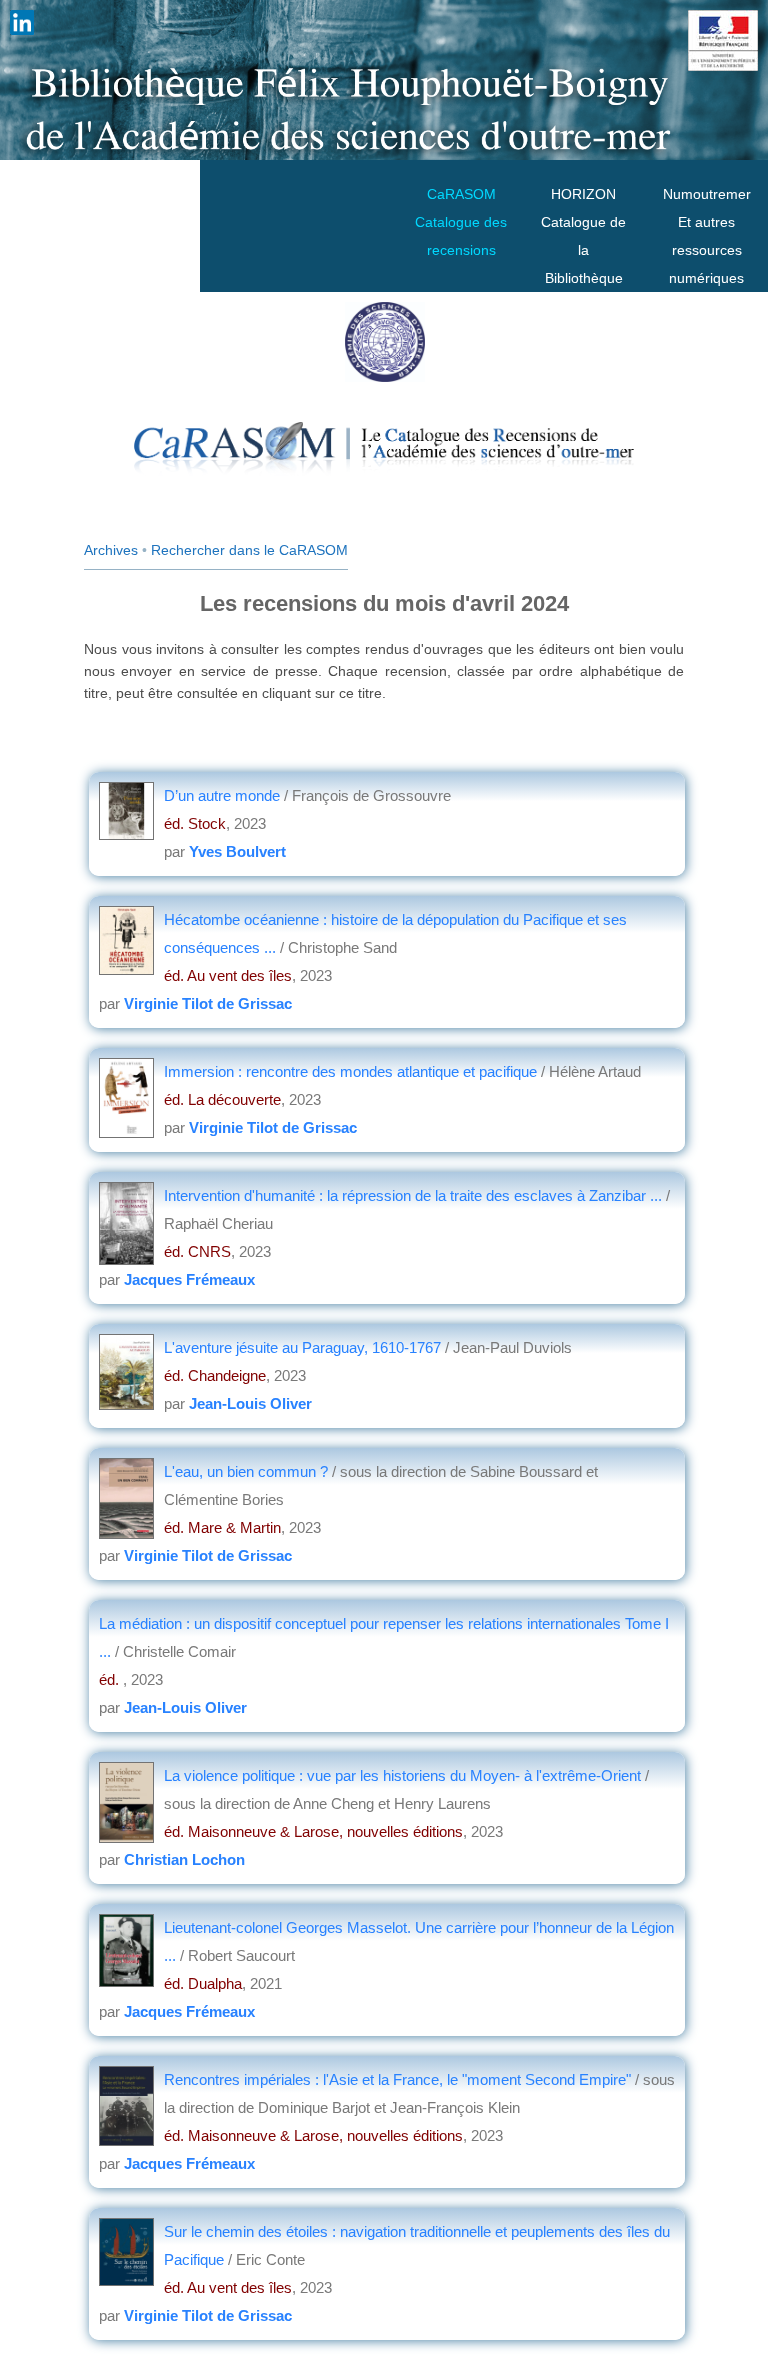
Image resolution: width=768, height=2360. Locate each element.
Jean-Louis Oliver (250, 1403)
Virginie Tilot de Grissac (208, 1003)
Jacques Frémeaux (189, 1279)
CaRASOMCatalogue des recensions (461, 222)
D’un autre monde (224, 795)
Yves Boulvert (237, 851)
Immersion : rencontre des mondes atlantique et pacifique (352, 1071)
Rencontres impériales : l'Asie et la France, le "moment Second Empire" (397, 2079)
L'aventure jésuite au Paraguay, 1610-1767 (304, 1347)
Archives (111, 550)
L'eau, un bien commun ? (248, 1471)
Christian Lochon (184, 1859)
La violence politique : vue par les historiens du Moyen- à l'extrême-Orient (402, 1775)
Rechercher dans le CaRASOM (249, 550)
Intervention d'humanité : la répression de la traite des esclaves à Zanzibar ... (413, 1195)
